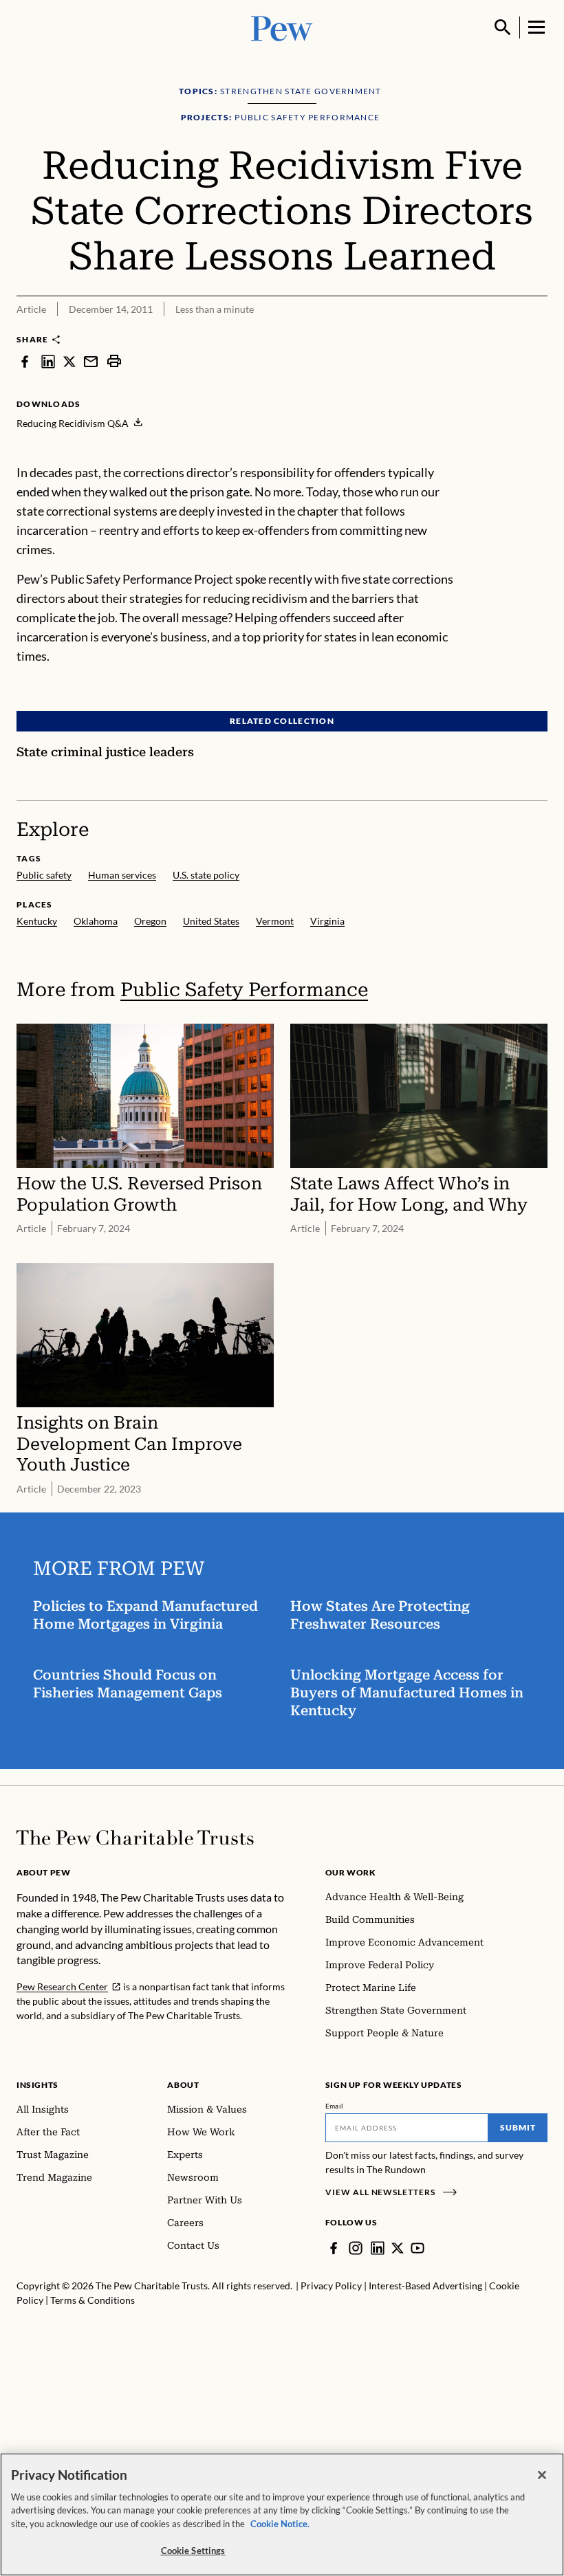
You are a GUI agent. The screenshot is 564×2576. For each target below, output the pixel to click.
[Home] (135, 1838)
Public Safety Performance (244, 990)
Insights (37, 2085)
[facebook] (25, 361)
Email (335, 2106)
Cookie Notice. (280, 2524)
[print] (114, 361)
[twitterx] (69, 361)
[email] (91, 361)
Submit (518, 2127)
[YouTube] (417, 2248)
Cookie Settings (193, 2551)
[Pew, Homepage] (282, 27)
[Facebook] (334, 2248)
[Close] (542, 2475)
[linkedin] (48, 361)
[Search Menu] (503, 27)
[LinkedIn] (378, 2248)
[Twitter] (398, 2248)
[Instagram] (356, 2248)
